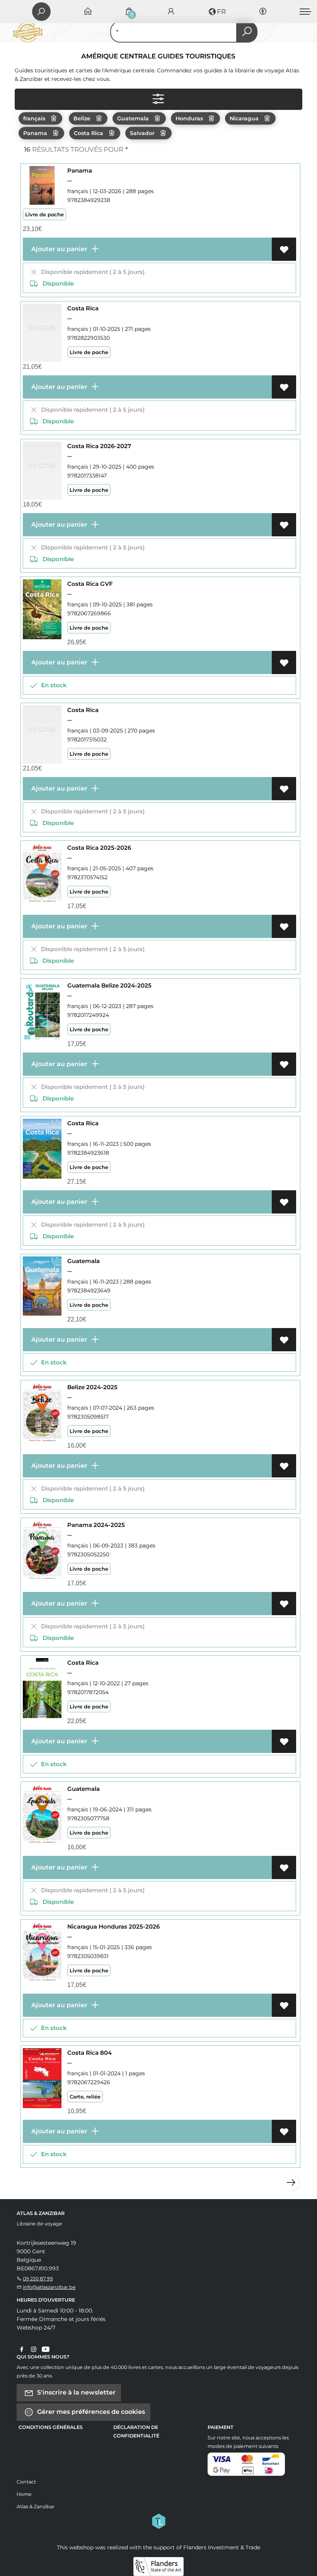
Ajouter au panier (59, 249)
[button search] (247, 32)
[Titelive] (158, 2520)
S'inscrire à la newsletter (76, 2392)
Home (24, 2494)
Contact (26, 2482)
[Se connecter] (171, 12)
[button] (217, 12)
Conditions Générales (51, 2427)
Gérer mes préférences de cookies (90, 2411)
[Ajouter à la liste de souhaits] (284, 249)
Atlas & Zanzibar (36, 2507)
